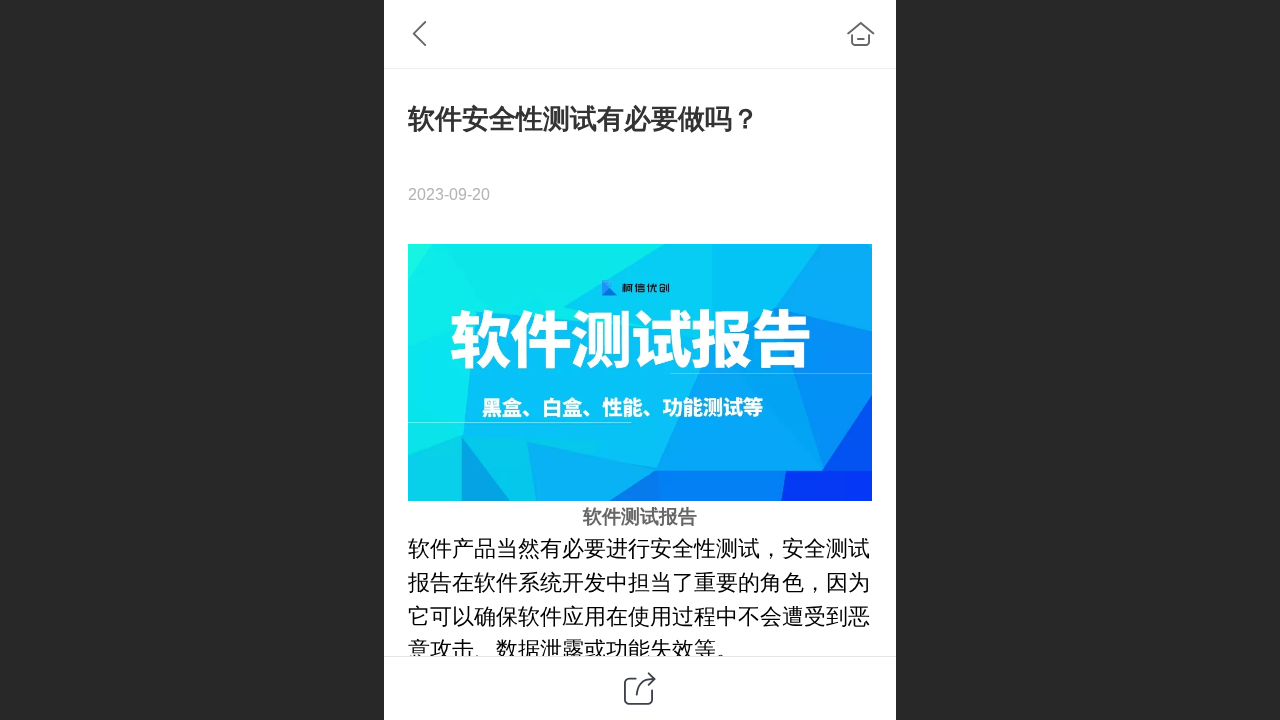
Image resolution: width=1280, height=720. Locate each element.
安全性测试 (705, 548)
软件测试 (621, 516)
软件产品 (452, 548)
